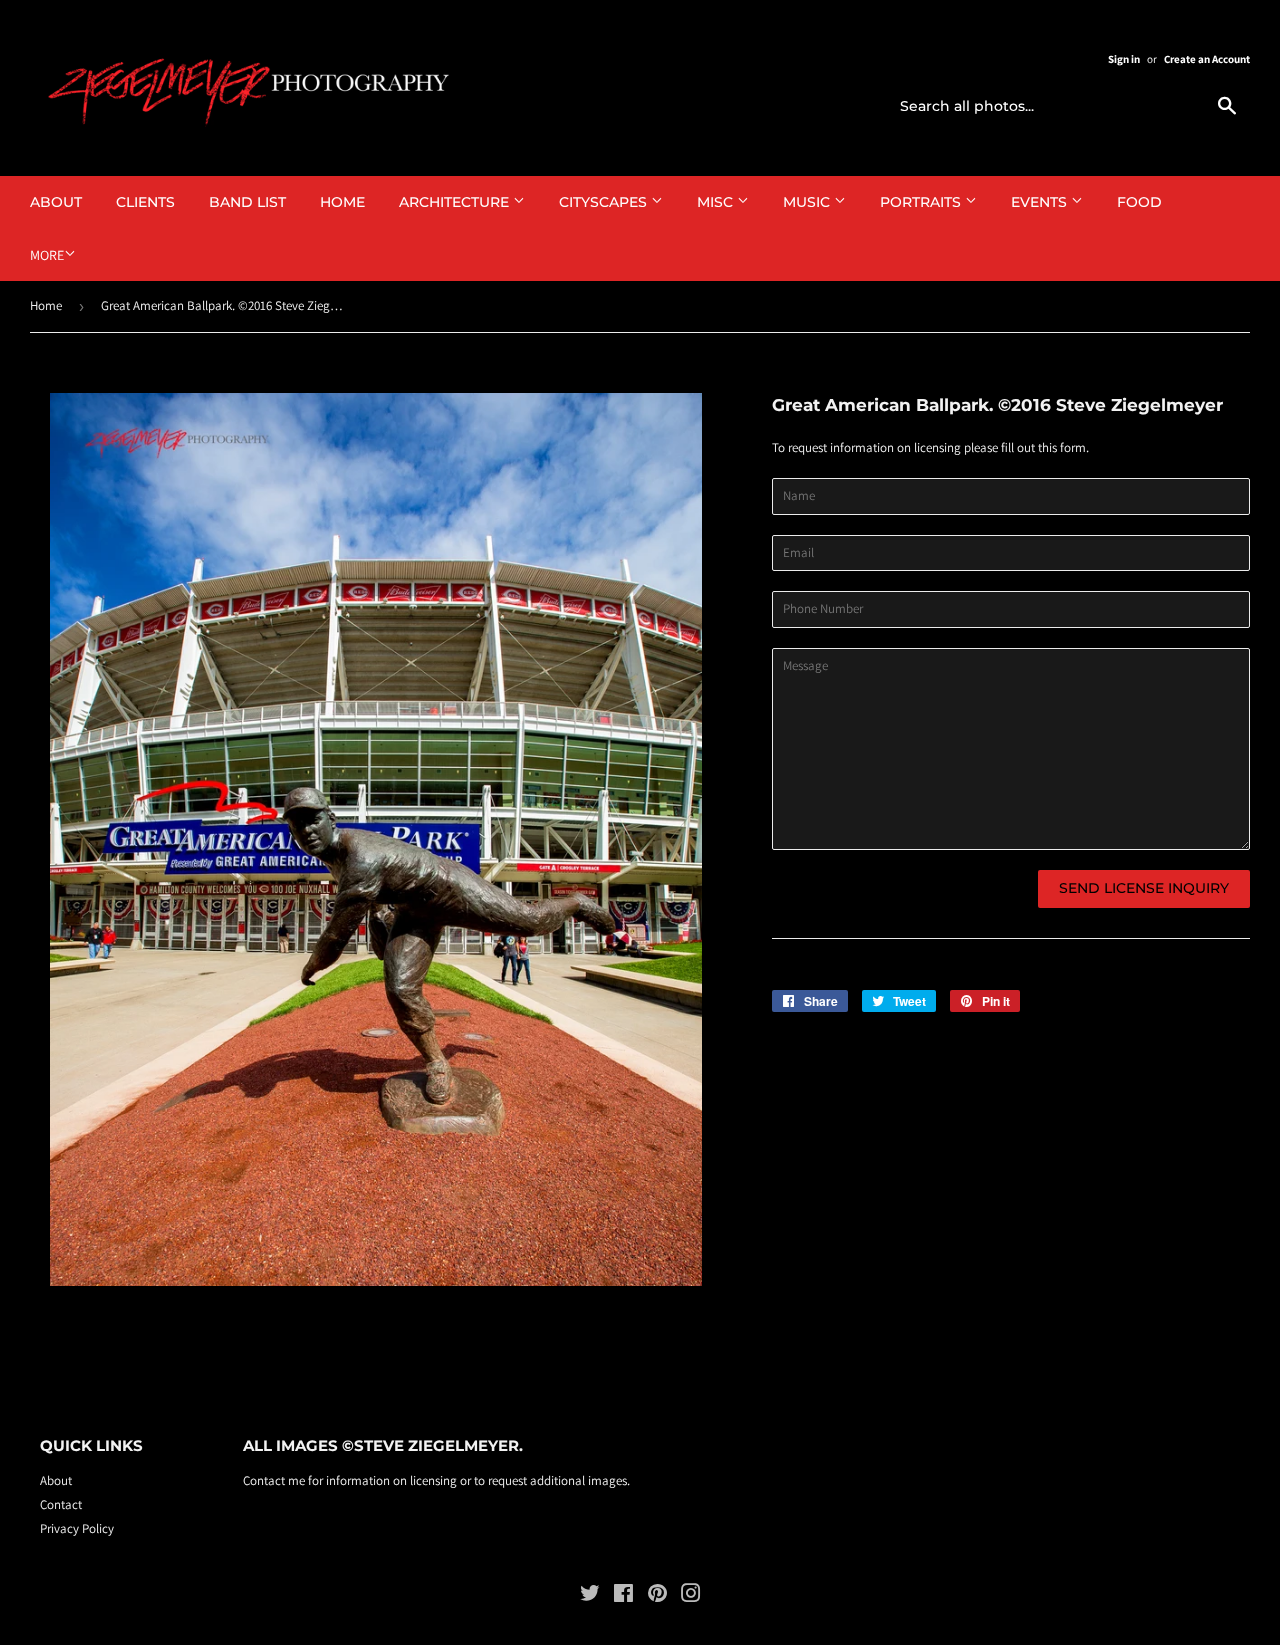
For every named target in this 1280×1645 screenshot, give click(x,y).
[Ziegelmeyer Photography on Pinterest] (657, 1596)
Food (1139, 202)
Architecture (456, 202)
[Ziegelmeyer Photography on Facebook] (623, 1596)
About (56, 202)
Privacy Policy (77, 1528)
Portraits (922, 202)
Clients (145, 202)
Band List (247, 202)
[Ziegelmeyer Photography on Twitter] (590, 1596)
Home (342, 202)
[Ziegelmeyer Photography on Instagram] (691, 1596)
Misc (717, 202)
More (47, 255)
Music (808, 202)
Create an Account (1207, 59)
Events (1041, 202)
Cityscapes (605, 202)
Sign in (1124, 59)
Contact (61, 1504)
